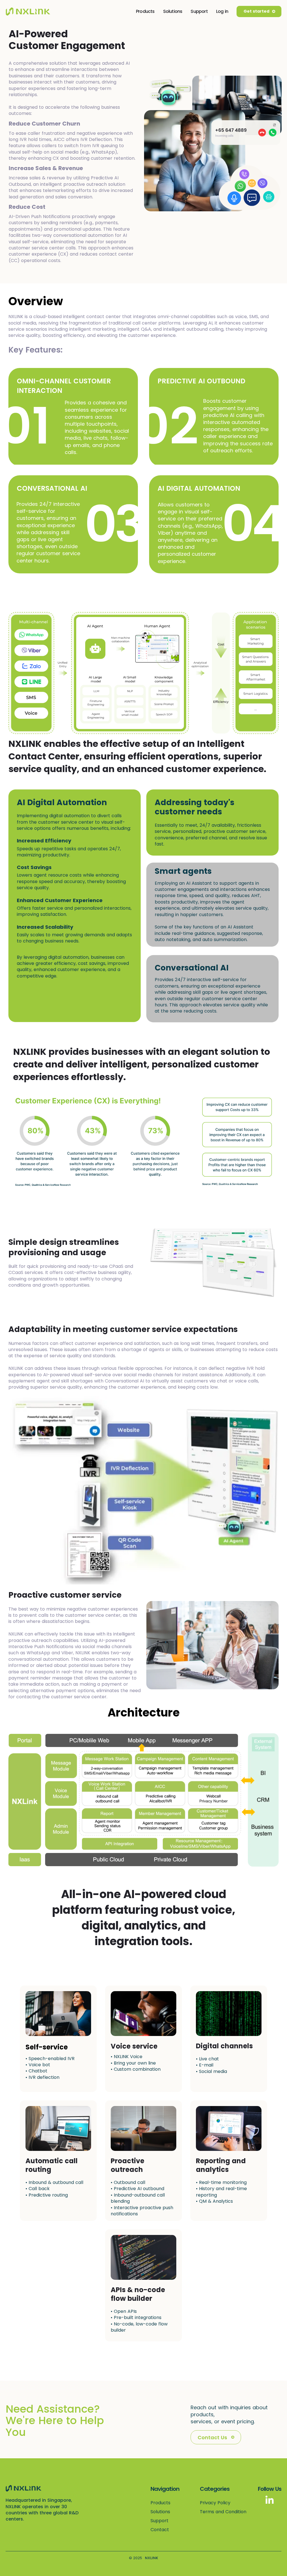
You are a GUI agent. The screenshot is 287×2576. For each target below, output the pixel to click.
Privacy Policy (215, 2503)
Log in (222, 11)
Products (145, 11)
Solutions (173, 11)
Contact (160, 2530)
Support (199, 11)
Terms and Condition (223, 2512)
